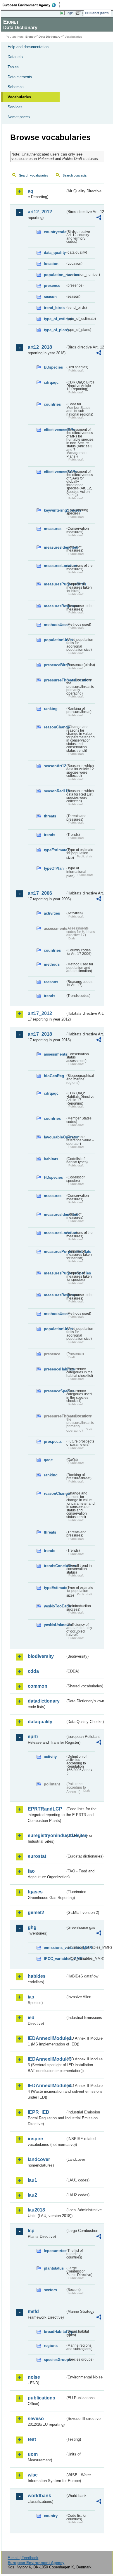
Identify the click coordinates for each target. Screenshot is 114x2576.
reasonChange (55, 727)
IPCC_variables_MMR (55, 1959)
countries (52, 404)
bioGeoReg (54, 1076)
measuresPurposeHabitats (55, 1252)
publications (42, 2398)
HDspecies (53, 1177)
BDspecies (53, 367)
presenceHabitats (55, 1369)
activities (52, 913)
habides (37, 1976)
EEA (31, 5)
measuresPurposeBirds (55, 584)
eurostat (37, 1856)
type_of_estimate (55, 319)
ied (31, 2018)
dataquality (40, 1722)
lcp (31, 2231)
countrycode (55, 232)
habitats (51, 1159)
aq (31, 191)
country (51, 2516)
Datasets (15, 57)
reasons (51, 982)
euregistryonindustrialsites (46, 1835)
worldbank (39, 2496)
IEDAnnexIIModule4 (46, 2086)
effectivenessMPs (55, 430)
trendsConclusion (55, 1566)
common (38, 1686)
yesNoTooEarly (55, 1606)
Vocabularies (19, 97)
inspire (35, 2139)
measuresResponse (55, 606)
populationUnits (55, 640)
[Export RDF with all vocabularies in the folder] (99, 218)
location (51, 264)
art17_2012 (40, 1013)
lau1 (32, 2180)
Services (15, 107)
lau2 (32, 2195)
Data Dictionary (50, 37)
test (32, 2439)
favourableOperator (55, 1137)
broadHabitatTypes (55, 2332)
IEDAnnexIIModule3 (46, 2059)
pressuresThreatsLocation (55, 680)
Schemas (16, 87)
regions (51, 2346)
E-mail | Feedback (23, 2558)
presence (52, 286)
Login (70, 13)
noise (34, 2377)
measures (53, 529)
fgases (35, 1892)
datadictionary (44, 1701)
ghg (32, 1927)
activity (50, 1757)
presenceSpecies (55, 1391)
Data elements (20, 77)
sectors (50, 2290)
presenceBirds (55, 665)
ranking (51, 709)
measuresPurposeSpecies (55, 1273)
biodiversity (41, 1656)
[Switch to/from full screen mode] (80, 13)
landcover (39, 2159)
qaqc (48, 1460)
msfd (33, 2311)
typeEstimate (55, 850)
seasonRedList (55, 791)
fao (31, 1871)
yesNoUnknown (55, 1625)
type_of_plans (55, 330)
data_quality (55, 253)
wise (33, 2475)
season (50, 297)
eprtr (33, 1737)
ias (31, 1997)
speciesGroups (55, 2360)
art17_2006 (40, 893)
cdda (33, 1671)
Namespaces (19, 117)
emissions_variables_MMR (55, 1948)
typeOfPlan (54, 868)
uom (33, 2454)
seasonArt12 (55, 766)
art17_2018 (40, 1034)
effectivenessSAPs (55, 472)
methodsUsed (55, 625)
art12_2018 (40, 347)
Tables (13, 67)
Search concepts (75, 175)
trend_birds (54, 308)
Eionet (30, 37)
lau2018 (36, 2210)
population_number (55, 275)
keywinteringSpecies (55, 510)
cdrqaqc (51, 382)
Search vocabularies (34, 175)
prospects (53, 1442)
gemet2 (36, 1913)
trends (50, 835)
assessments (55, 1054)
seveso (36, 2419)
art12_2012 (40, 212)
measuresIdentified (55, 547)
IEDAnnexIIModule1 (46, 2038)
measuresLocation (55, 566)
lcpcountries (55, 2251)
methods (52, 964)
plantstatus (54, 2268)
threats (50, 816)
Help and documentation (28, 47)
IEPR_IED (39, 2112)
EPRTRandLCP (45, 1809)
